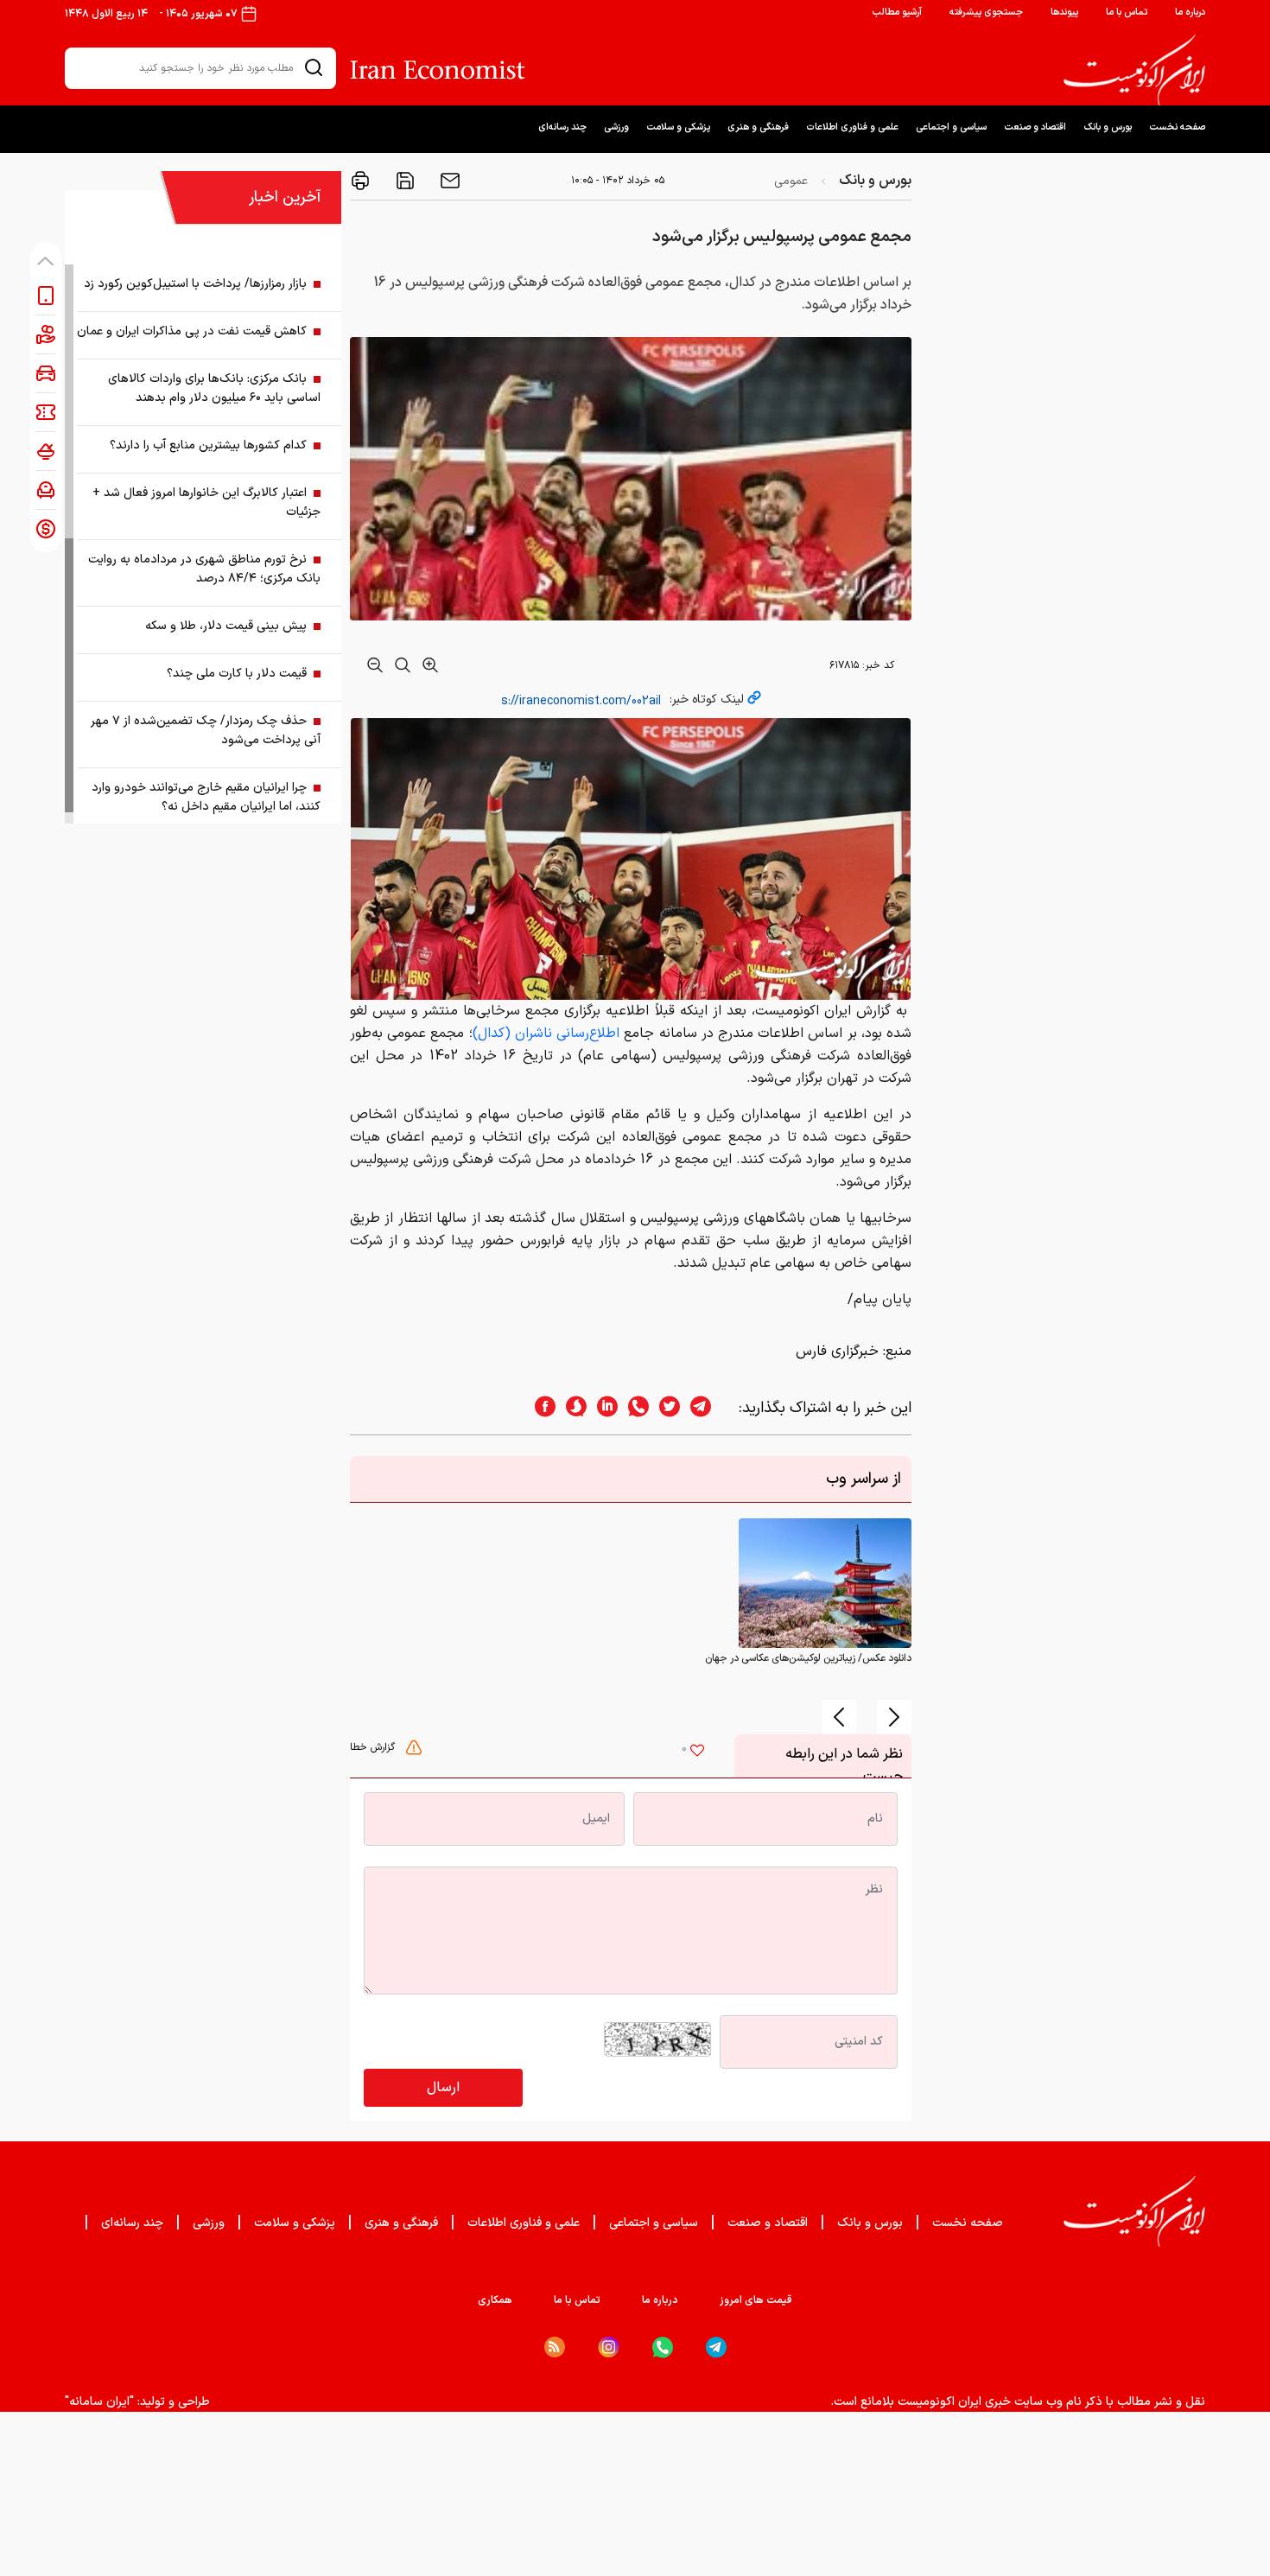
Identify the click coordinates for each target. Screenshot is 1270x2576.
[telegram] (709, 1408)
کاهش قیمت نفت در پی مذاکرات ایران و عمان (192, 331)
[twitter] (664, 1408)
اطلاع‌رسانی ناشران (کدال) (546, 1034)
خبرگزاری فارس (837, 1352)
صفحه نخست (1177, 127)
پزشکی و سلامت (678, 127)
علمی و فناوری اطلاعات (852, 127)
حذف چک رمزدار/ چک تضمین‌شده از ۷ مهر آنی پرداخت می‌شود (206, 731)
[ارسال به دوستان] (448, 181)
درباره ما (1190, 13)
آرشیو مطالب (897, 13)
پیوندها (1064, 13)
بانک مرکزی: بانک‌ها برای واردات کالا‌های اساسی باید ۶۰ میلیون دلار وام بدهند (214, 388)
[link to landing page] (1134, 70)
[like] (697, 1752)
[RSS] (555, 2347)
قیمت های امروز (756, 2300)
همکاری (495, 2300)
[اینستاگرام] (609, 2347)
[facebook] (540, 1408)
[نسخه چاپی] (360, 181)
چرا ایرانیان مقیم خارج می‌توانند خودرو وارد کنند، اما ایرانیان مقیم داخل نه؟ (206, 797)
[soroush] (571, 1408)
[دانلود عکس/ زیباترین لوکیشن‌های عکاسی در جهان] (825, 1583)
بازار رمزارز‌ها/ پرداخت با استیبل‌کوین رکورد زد (195, 284)
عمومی (791, 181)
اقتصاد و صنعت (1035, 127)
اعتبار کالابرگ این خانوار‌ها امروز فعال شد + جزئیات (206, 502)
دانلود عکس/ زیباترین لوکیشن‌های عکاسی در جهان (808, 1658)
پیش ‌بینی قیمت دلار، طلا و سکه (226, 626)
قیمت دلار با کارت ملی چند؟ (237, 674)
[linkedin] (602, 1408)
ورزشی (616, 127)
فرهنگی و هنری (758, 127)
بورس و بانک (1108, 127)
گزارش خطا (374, 1747)
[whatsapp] (633, 1408)
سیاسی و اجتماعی (951, 127)
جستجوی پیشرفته (986, 13)
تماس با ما (1127, 13)
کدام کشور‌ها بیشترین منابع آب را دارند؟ (208, 445)
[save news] (403, 181)
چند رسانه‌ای (562, 127)
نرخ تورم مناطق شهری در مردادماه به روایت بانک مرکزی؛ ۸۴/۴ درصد (204, 569)
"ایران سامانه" (99, 2402)
